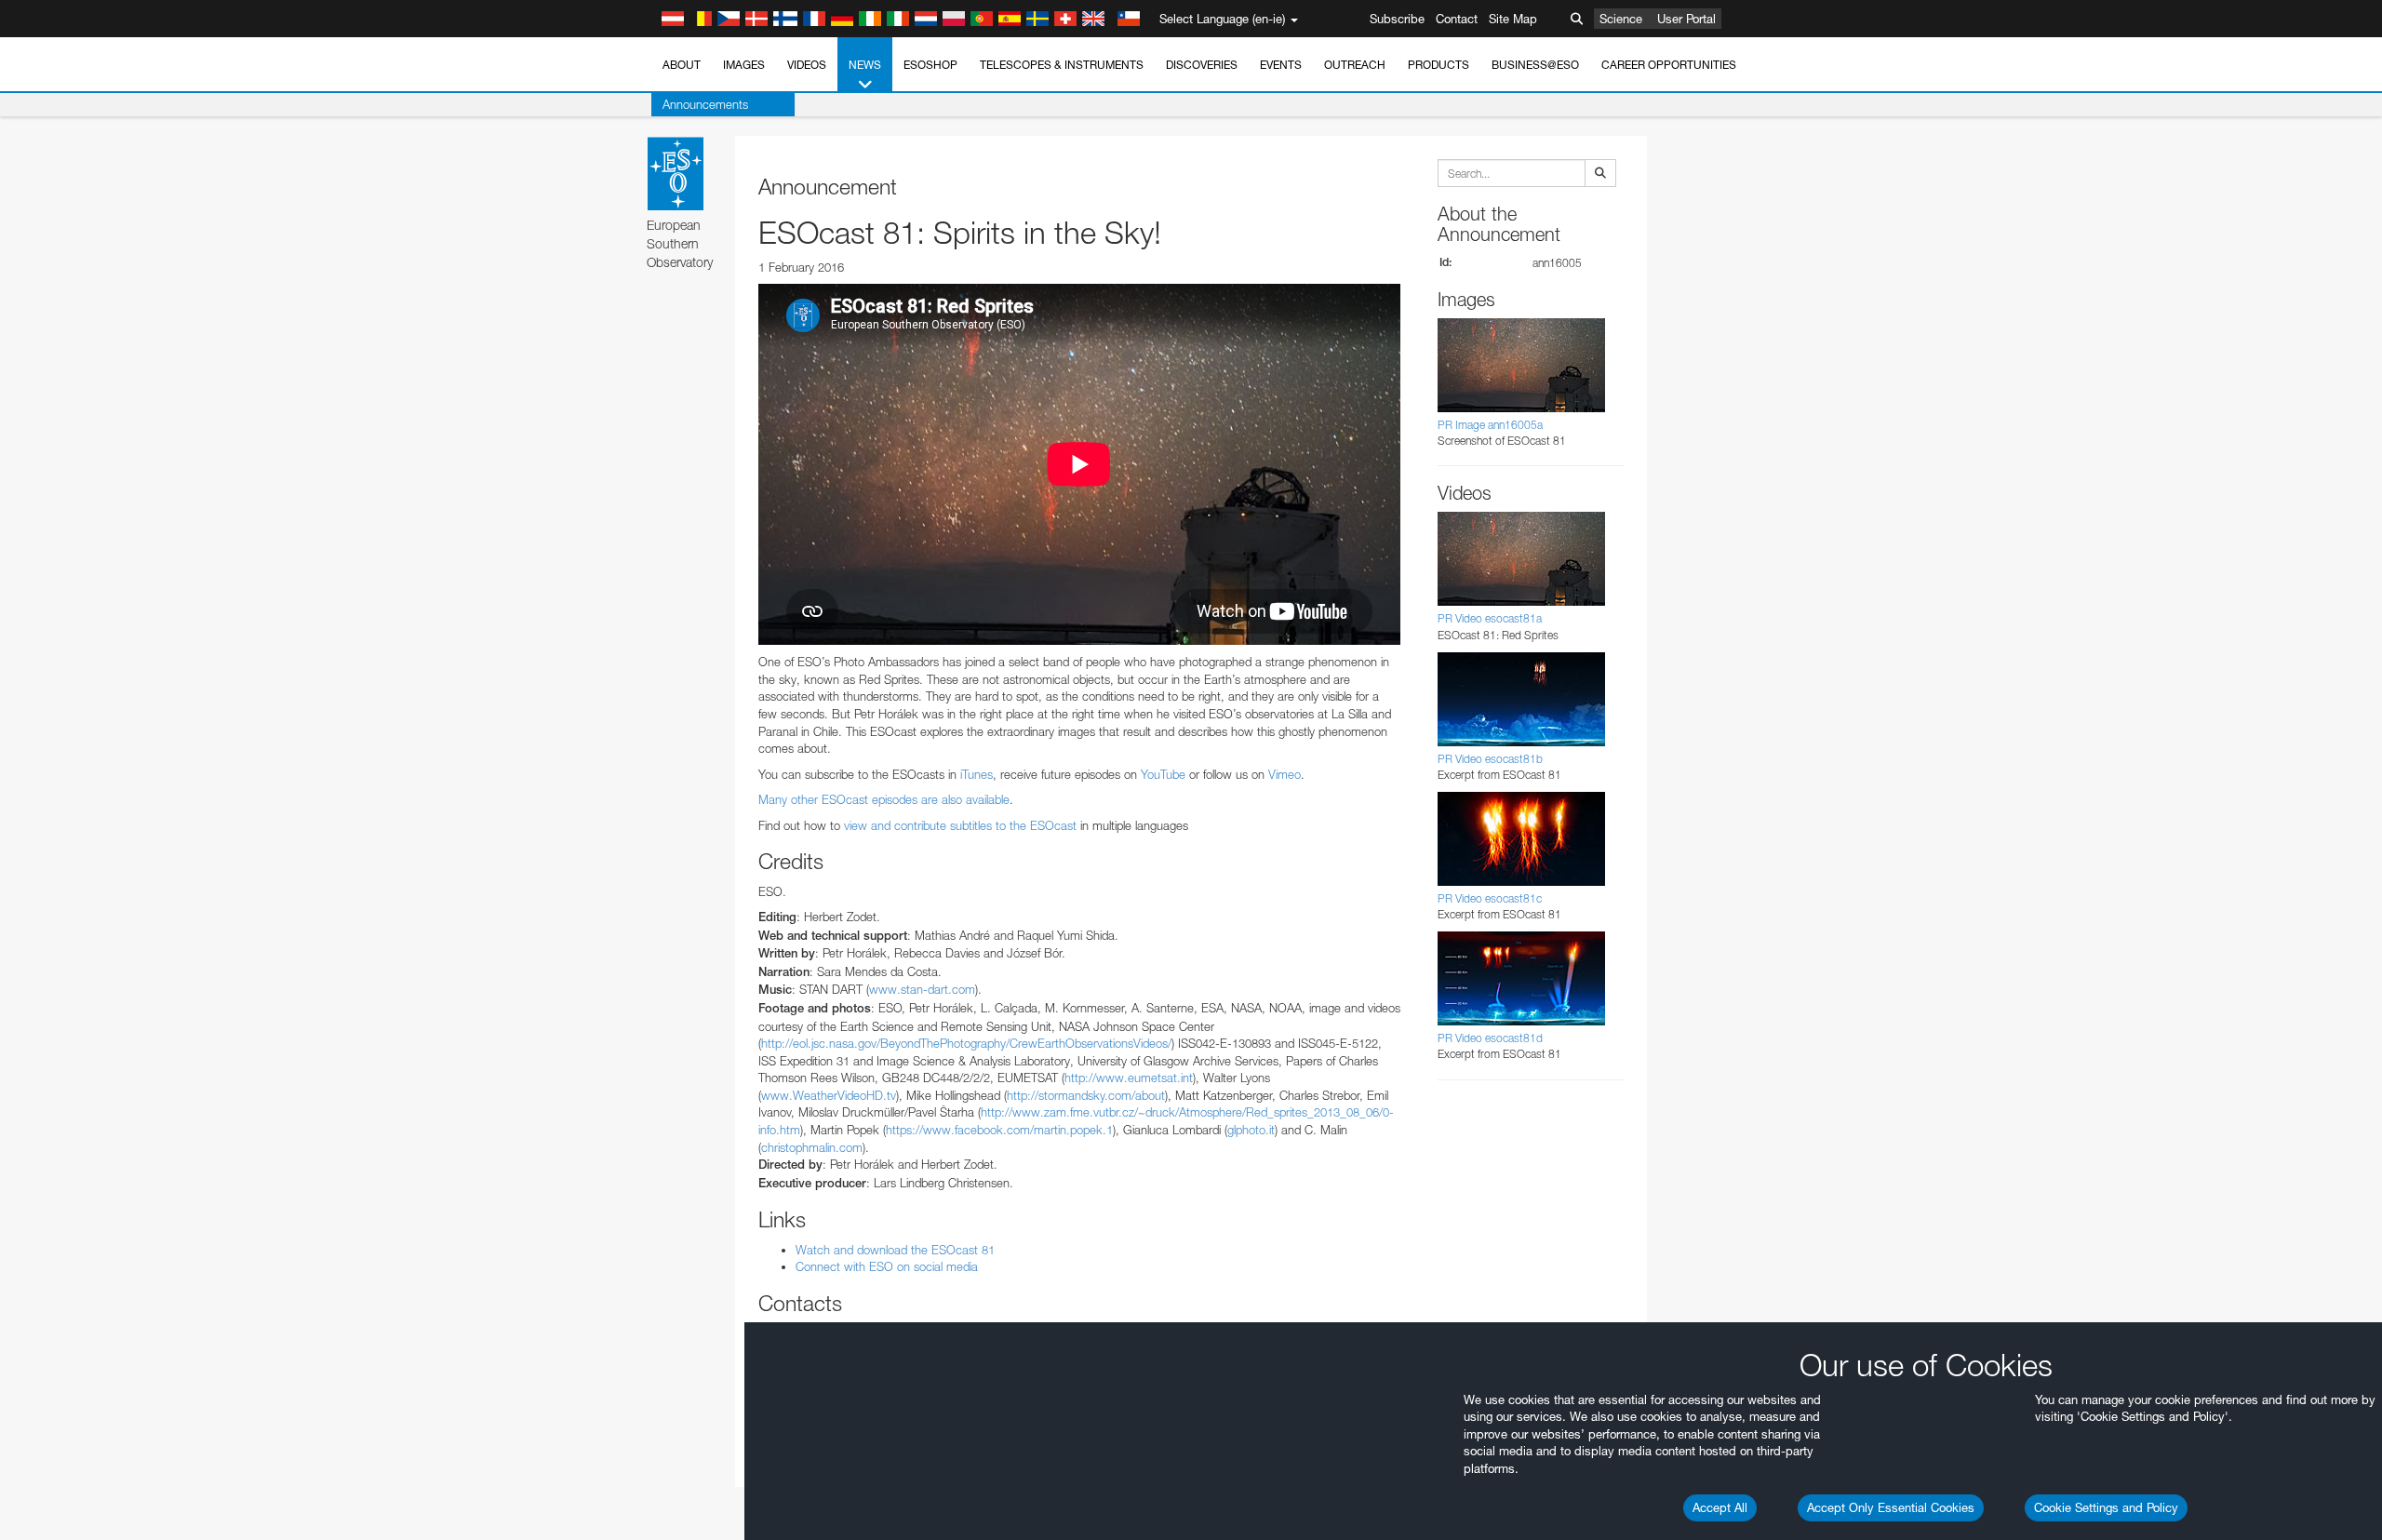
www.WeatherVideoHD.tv (829, 1095)
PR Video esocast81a (1490, 618)
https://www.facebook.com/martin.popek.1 (999, 1130)
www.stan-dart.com (922, 989)
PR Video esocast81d (1490, 1038)
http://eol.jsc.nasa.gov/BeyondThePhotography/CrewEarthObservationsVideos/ (966, 1043)
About (682, 65)
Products (1439, 65)
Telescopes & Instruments (1062, 65)
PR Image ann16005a (1490, 425)
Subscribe (1397, 19)
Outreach (1355, 65)
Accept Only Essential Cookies (1891, 1507)
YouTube (1163, 774)
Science (1621, 19)
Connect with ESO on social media (887, 1266)
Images (744, 65)
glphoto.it (1251, 1130)
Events (1281, 65)
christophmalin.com (812, 1147)
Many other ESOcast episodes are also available (884, 799)
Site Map (1513, 19)
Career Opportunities (1669, 65)
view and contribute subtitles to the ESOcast (960, 825)
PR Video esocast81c (1490, 898)
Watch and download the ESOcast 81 (895, 1250)
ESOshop (930, 65)
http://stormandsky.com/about (1086, 1095)
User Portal (1686, 19)
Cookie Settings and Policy (2106, 1507)
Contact (1457, 19)
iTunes (977, 774)
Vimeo (1285, 774)
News (865, 65)
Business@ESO (1535, 65)
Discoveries (1202, 65)
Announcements (705, 104)
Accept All (1720, 1507)
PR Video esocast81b (1490, 759)
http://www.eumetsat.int (1129, 1078)
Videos (807, 65)
